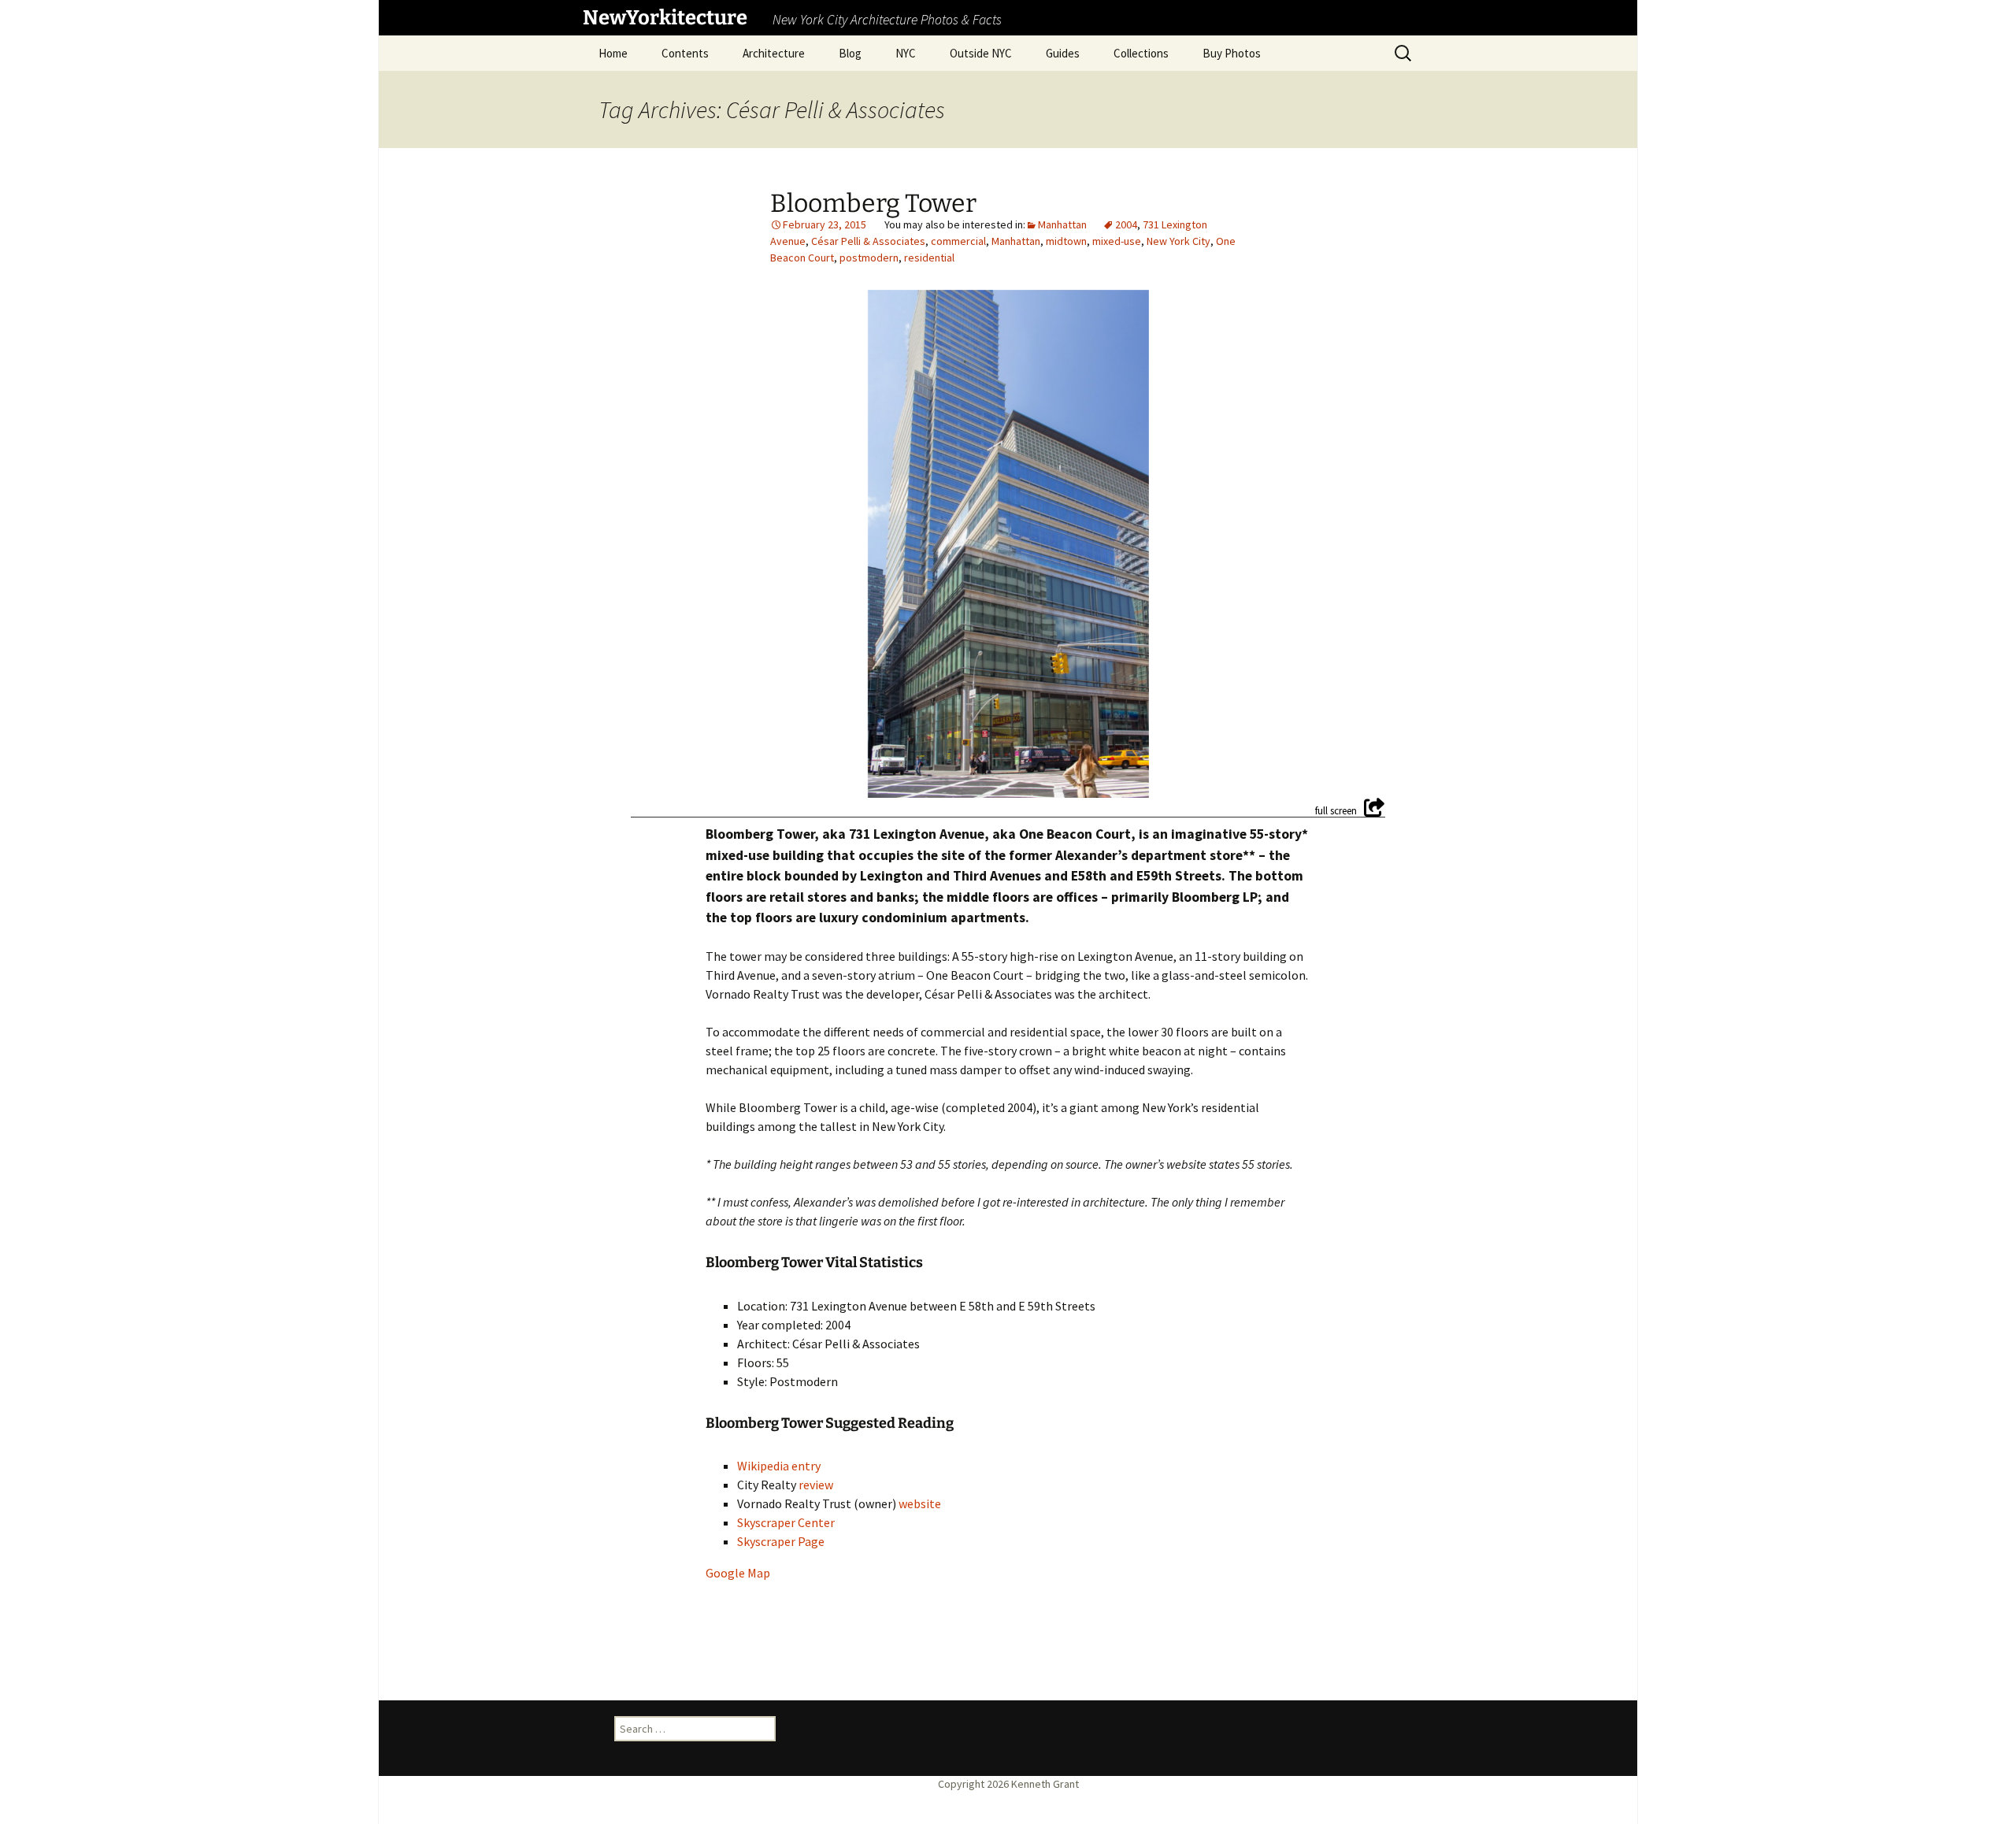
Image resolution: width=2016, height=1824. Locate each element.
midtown (1066, 241)
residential (929, 258)
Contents (685, 53)
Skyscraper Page (781, 1541)
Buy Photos (1232, 53)
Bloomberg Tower (873, 203)
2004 (1126, 224)
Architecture (774, 53)
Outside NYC (981, 53)
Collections (1141, 53)
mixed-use (1117, 241)
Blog (850, 53)
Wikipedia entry (779, 1466)
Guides (1063, 53)
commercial (958, 241)
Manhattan (1062, 224)
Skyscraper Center (786, 1522)
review (816, 1485)
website (920, 1503)
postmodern (869, 258)
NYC (906, 53)
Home (613, 53)
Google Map (738, 1573)
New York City (1178, 241)
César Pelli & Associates (868, 241)
